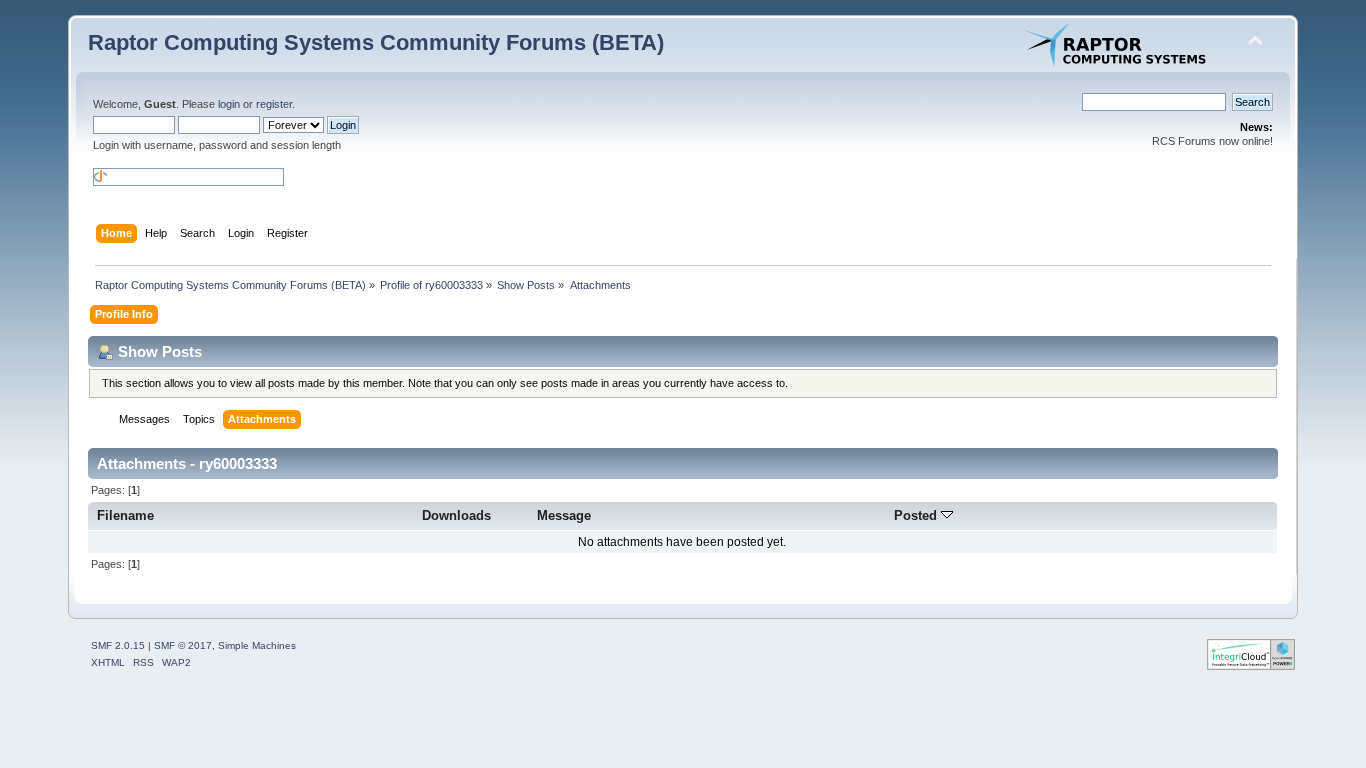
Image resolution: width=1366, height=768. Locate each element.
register (274, 104)
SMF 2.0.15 (118, 645)
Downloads (456, 515)
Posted (917, 515)
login (229, 104)
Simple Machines (257, 645)
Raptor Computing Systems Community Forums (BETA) (376, 42)
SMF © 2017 (183, 645)
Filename (125, 515)
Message (564, 515)
